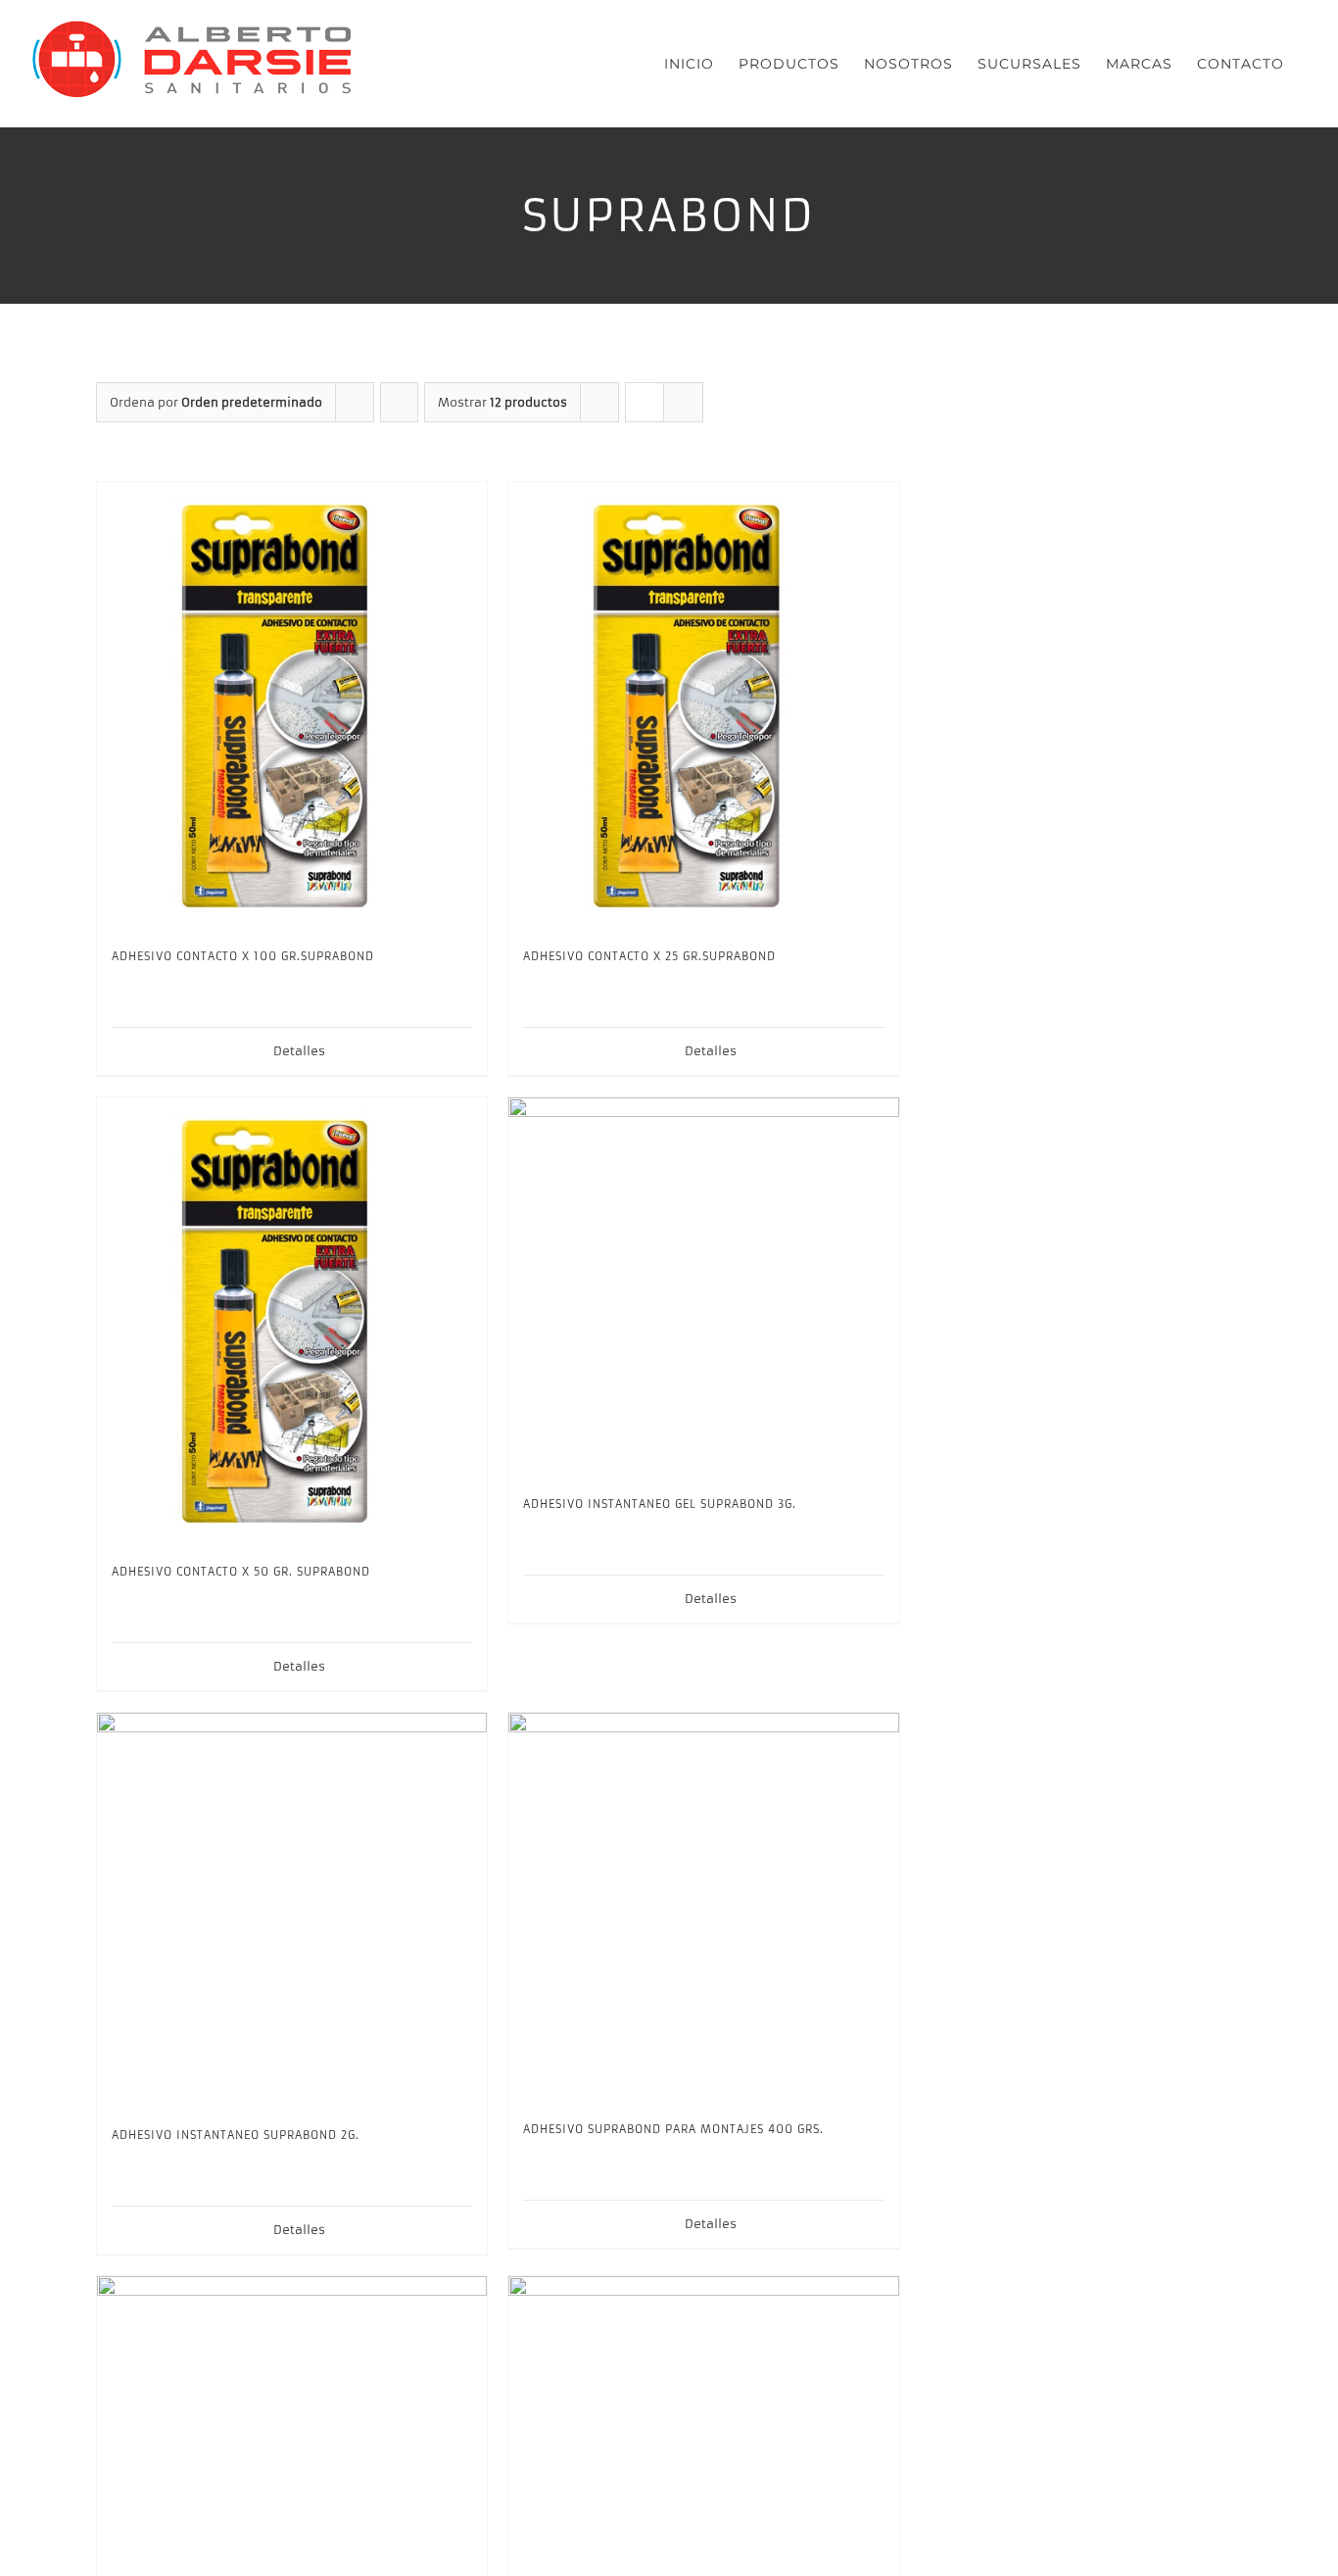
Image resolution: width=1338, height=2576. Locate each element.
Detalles (299, 1051)
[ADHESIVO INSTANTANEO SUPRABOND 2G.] (292, 1911)
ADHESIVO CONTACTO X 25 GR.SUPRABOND (649, 956)
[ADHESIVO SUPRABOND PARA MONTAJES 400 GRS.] (703, 1908)
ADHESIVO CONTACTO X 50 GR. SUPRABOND (241, 1572)
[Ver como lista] (683, 402)
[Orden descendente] (399, 402)
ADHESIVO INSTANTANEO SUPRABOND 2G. (236, 2135)
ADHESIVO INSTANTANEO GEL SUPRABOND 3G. (660, 1504)
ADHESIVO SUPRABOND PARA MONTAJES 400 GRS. (673, 2129)
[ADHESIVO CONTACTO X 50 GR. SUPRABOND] (292, 1321)
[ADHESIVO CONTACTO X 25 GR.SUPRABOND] (703, 706)
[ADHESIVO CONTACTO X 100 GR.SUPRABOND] (292, 706)
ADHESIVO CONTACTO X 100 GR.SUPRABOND (243, 956)
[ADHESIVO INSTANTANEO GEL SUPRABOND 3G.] (703, 1288)
